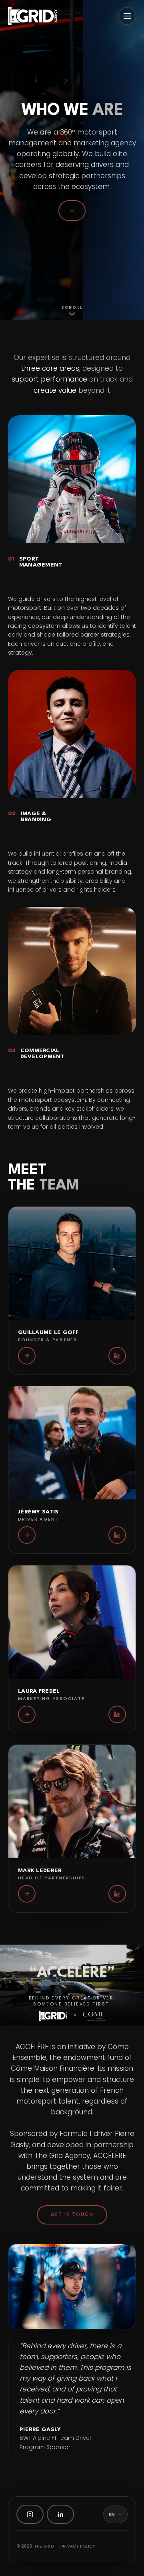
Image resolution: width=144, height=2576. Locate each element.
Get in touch (72, 2214)
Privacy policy (78, 2546)
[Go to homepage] (32, 16)
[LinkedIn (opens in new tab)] (60, 2514)
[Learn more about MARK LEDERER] (27, 1894)
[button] (72, 1290)
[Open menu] (127, 16)
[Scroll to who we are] (72, 211)
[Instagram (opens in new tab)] (30, 2514)
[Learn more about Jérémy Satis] (27, 1535)
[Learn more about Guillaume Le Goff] (27, 1356)
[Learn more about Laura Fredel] (27, 1714)
